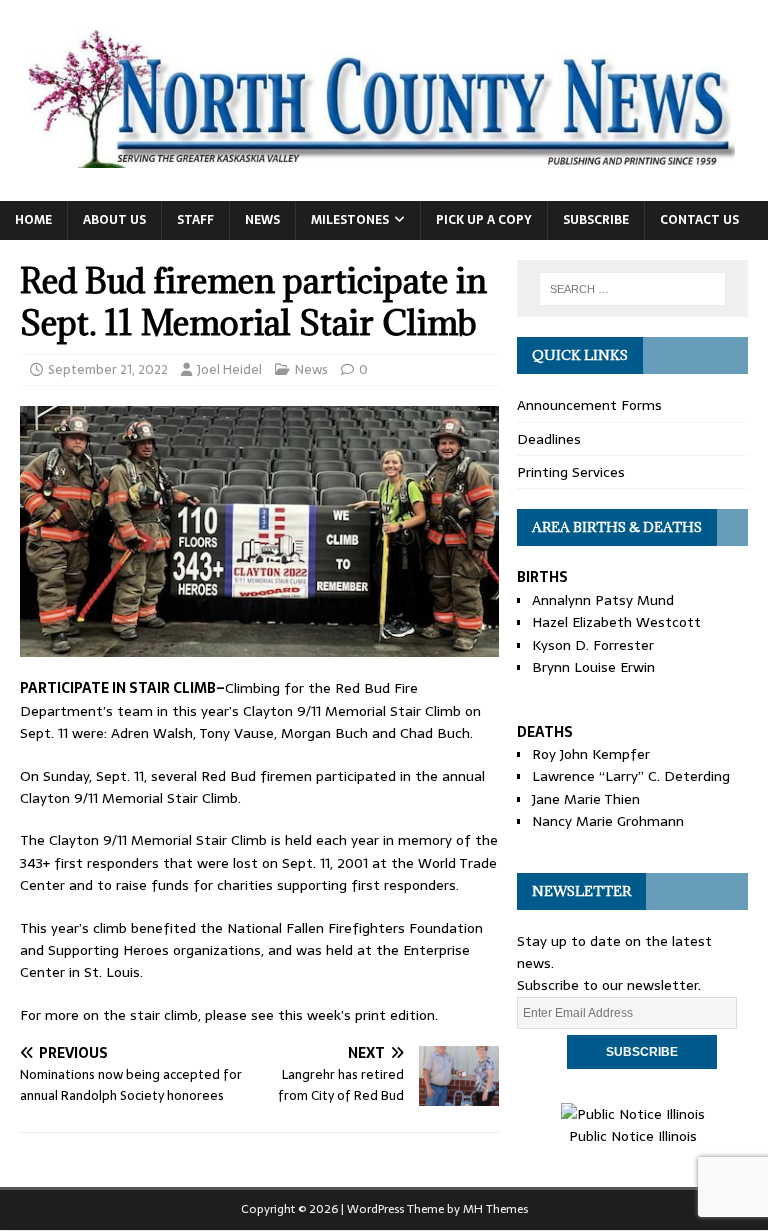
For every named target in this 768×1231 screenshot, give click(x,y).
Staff (195, 220)
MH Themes (495, 1209)
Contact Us (699, 220)
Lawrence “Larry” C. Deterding (631, 776)
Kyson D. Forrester (593, 645)
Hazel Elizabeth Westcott (616, 622)
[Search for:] (632, 289)
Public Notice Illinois (633, 1136)
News (262, 220)
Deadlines (549, 439)
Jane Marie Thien (586, 799)
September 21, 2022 (108, 369)
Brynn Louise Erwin (593, 667)
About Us (114, 220)
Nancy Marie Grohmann (608, 821)
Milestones (350, 220)
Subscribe (596, 220)
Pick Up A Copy (484, 220)
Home (33, 220)
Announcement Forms (589, 405)
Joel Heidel (229, 369)
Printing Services (571, 472)
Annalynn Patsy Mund (603, 600)
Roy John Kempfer (591, 754)
